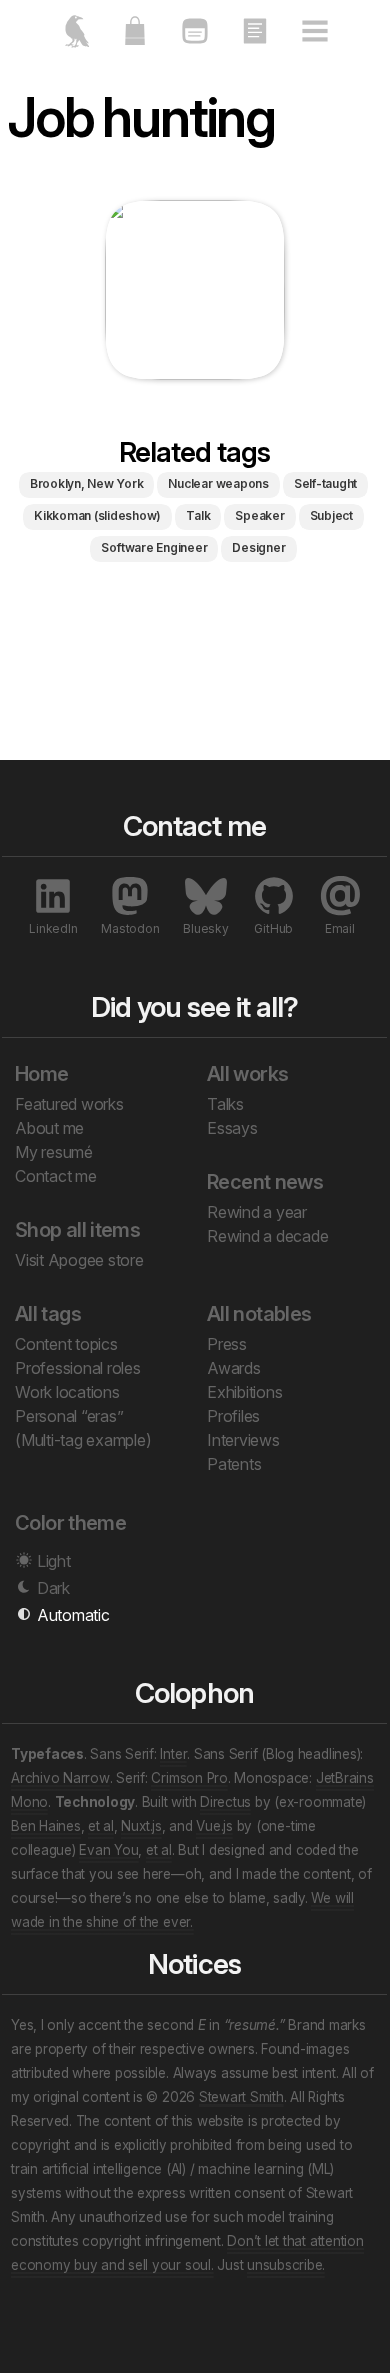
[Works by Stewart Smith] (75, 39)
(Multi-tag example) (83, 1440)
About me (49, 1128)
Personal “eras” (69, 1416)
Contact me (56, 1176)
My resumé (54, 1152)
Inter (173, 1754)
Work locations (67, 1392)
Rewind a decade (267, 1236)
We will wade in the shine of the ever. (182, 1910)
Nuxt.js (141, 1826)
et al (101, 1826)
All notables (259, 1314)
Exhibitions (244, 1392)
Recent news (265, 1182)
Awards (234, 1368)
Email (340, 928)
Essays (232, 1128)
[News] (195, 39)
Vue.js (214, 1826)
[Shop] (135, 39)
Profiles (233, 1416)
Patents (234, 1464)
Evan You (108, 1850)
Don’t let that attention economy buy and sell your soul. (187, 2253)
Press (227, 1344)
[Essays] (255, 39)
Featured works (69, 1104)
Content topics (66, 1344)
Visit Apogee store (79, 1260)
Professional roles (78, 1368)
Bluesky (205, 928)
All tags (48, 1314)
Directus (225, 1802)
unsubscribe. (286, 2265)
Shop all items (77, 1230)
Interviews (243, 1440)
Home (42, 1074)
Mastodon (130, 928)
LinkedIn (53, 928)
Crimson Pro (189, 1778)
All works (247, 1074)
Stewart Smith (241, 2097)
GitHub (273, 928)
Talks (225, 1104)
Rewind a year (257, 1212)
